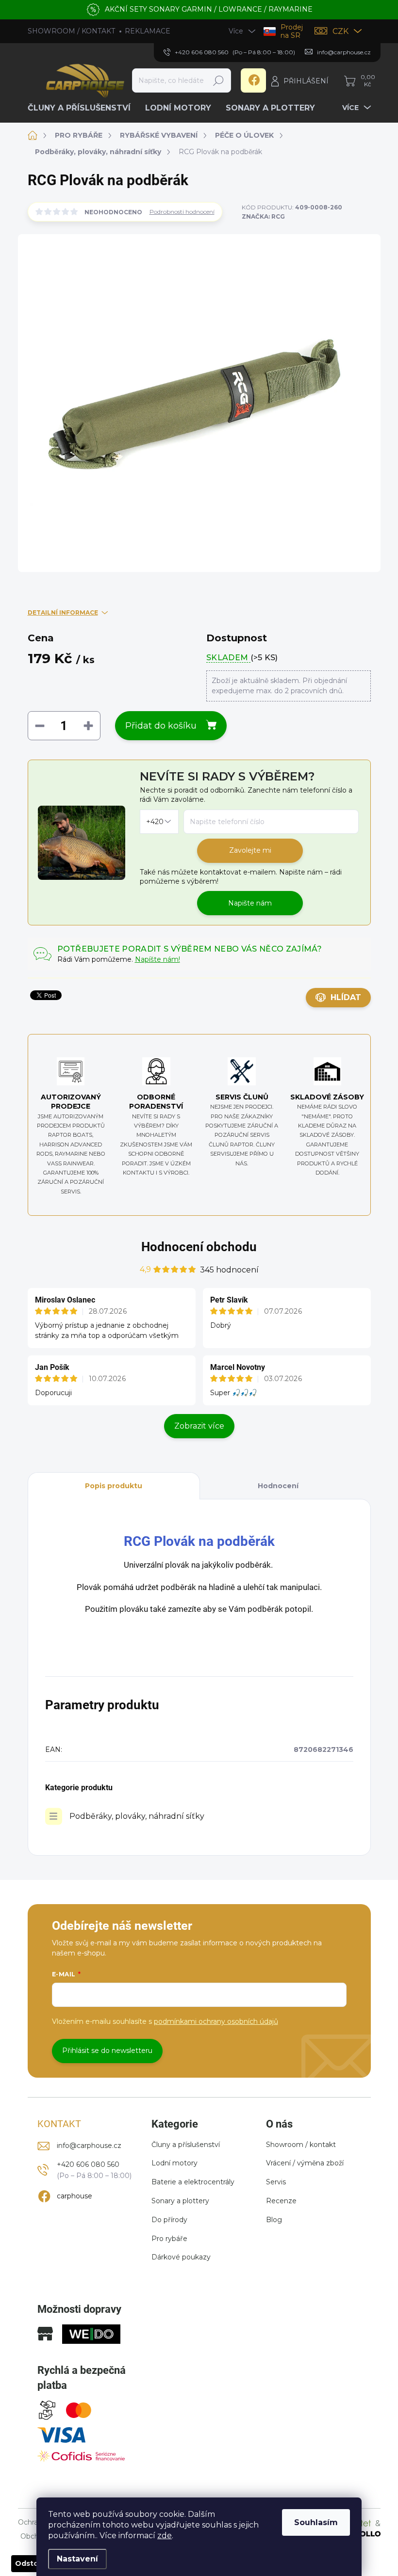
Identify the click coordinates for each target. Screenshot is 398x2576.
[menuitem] (83, 108)
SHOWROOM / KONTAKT (71, 31)
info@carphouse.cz (89, 2146)
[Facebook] (253, 80)
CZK (340, 31)
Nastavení (77, 2559)
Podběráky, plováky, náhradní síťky (137, 1816)
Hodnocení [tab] (278, 1486)
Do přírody (169, 2220)
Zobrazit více (199, 1426)
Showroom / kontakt (301, 2145)
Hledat (218, 80)
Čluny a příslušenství (186, 2145)
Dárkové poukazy (181, 2257)
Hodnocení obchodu (199, 1247)
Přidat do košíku (161, 726)
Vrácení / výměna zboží (305, 2163)
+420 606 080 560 (88, 2164)
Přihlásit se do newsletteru (107, 2051)
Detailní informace (63, 612)
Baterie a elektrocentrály (193, 2182)
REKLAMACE (148, 31)
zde (165, 2536)
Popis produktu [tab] (114, 1486)
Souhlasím (316, 2522)
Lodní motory (174, 2163)
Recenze (281, 2201)
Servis (276, 2182)
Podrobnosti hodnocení (182, 212)
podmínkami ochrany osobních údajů (216, 2021)
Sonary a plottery (180, 2201)
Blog (274, 2220)
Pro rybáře (169, 2239)
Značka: (263, 216)
